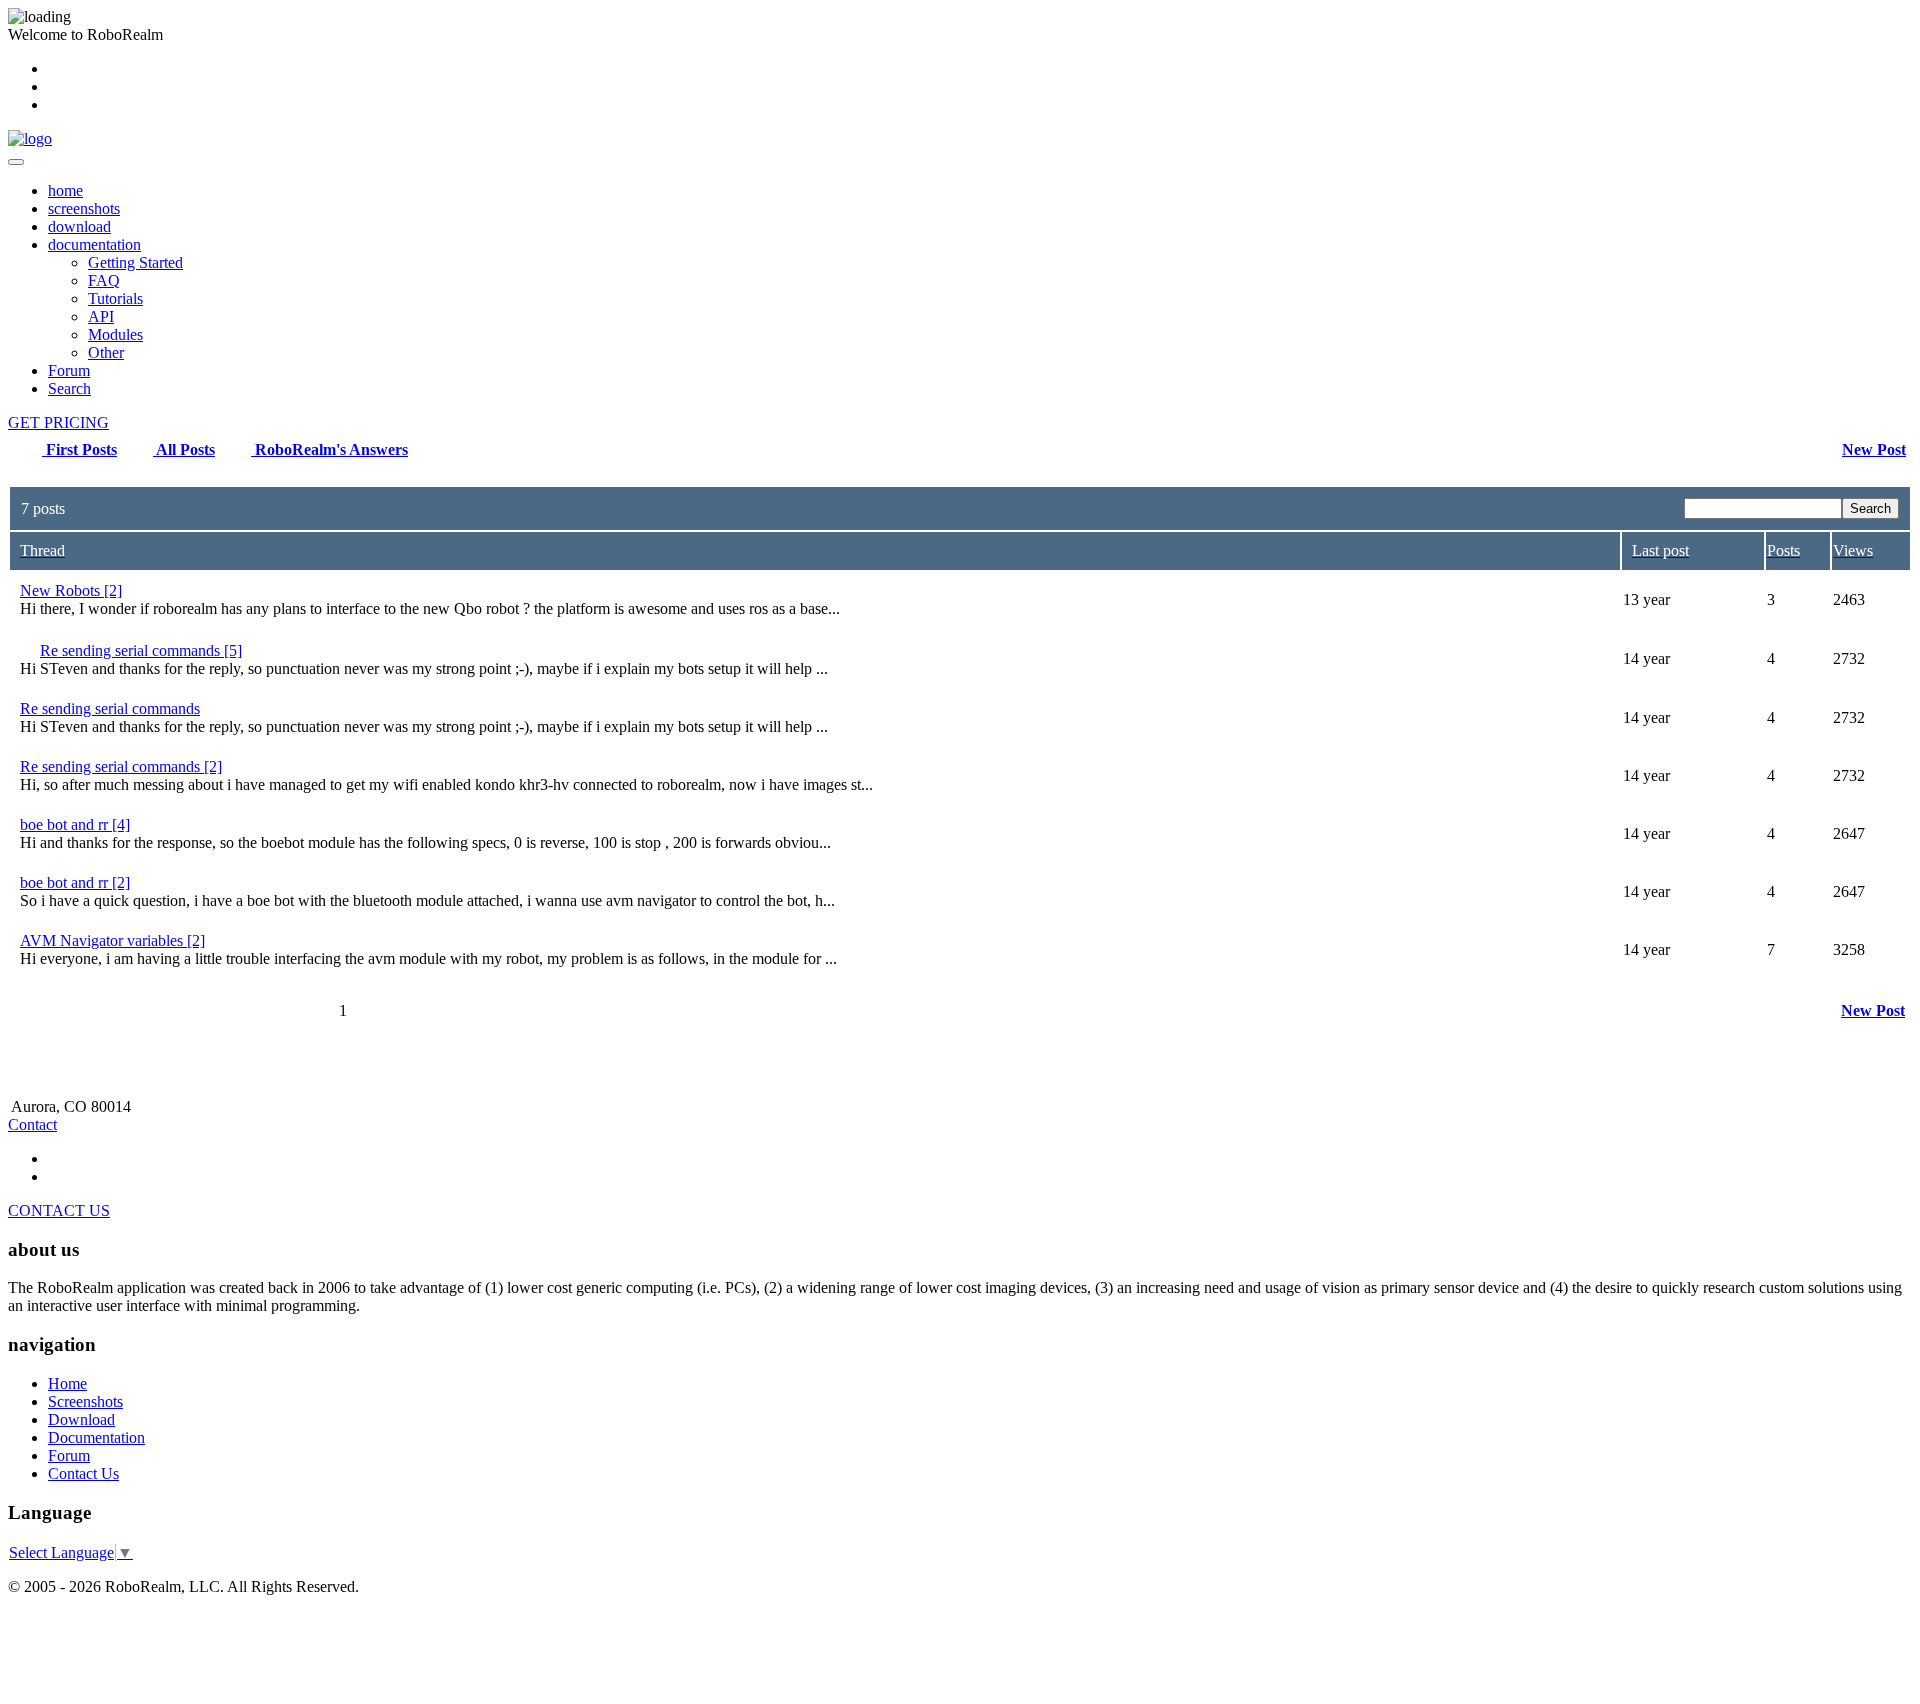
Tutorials (115, 298)
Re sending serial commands (110, 708)
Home (67, 1383)
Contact (32, 1124)
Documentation (96, 1437)
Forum (69, 370)
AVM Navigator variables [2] (112, 940)
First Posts (79, 449)
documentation (94, 244)
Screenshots (85, 1401)
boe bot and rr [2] (75, 882)
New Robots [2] (71, 590)
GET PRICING (58, 422)
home (65, 190)
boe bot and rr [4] (75, 824)
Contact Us (83, 1473)
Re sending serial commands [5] (141, 650)
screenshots (84, 208)
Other (106, 352)
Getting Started (135, 262)
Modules (115, 334)
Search (69, 388)
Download (81, 1419)
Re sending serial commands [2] (121, 766)
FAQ (104, 280)
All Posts (184, 449)
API (101, 316)
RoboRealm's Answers (329, 449)
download (79, 226)
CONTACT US (59, 1210)
